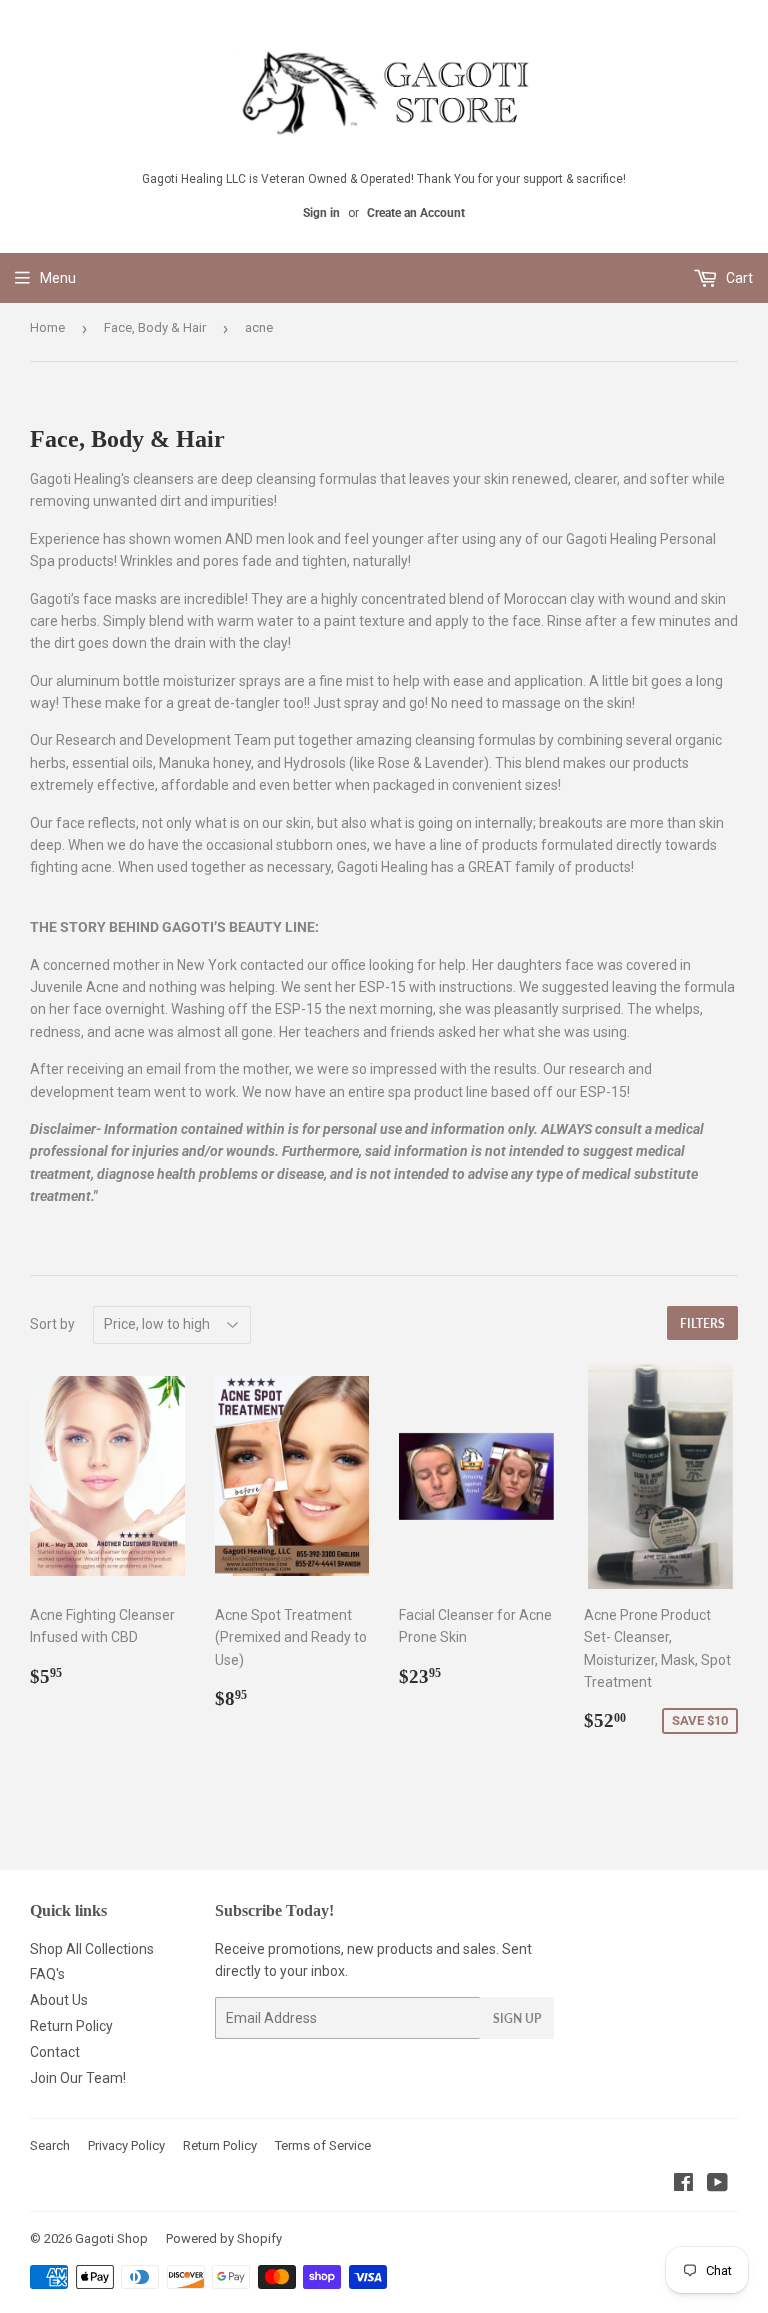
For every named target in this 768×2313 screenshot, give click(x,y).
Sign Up (517, 2018)
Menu (58, 278)
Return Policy (71, 2026)
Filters (702, 1323)
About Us (59, 2000)
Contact (55, 2052)
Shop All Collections (92, 1949)
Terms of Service (323, 2145)
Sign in (321, 213)
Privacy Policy (126, 2145)
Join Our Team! (78, 2078)
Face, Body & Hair (155, 327)
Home (47, 327)
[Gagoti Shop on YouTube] (717, 2185)
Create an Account (416, 213)
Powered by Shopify (224, 2238)
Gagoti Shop (111, 2238)
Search (50, 2145)
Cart (738, 278)
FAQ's (47, 1974)
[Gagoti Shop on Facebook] (683, 2185)
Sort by (52, 1324)
